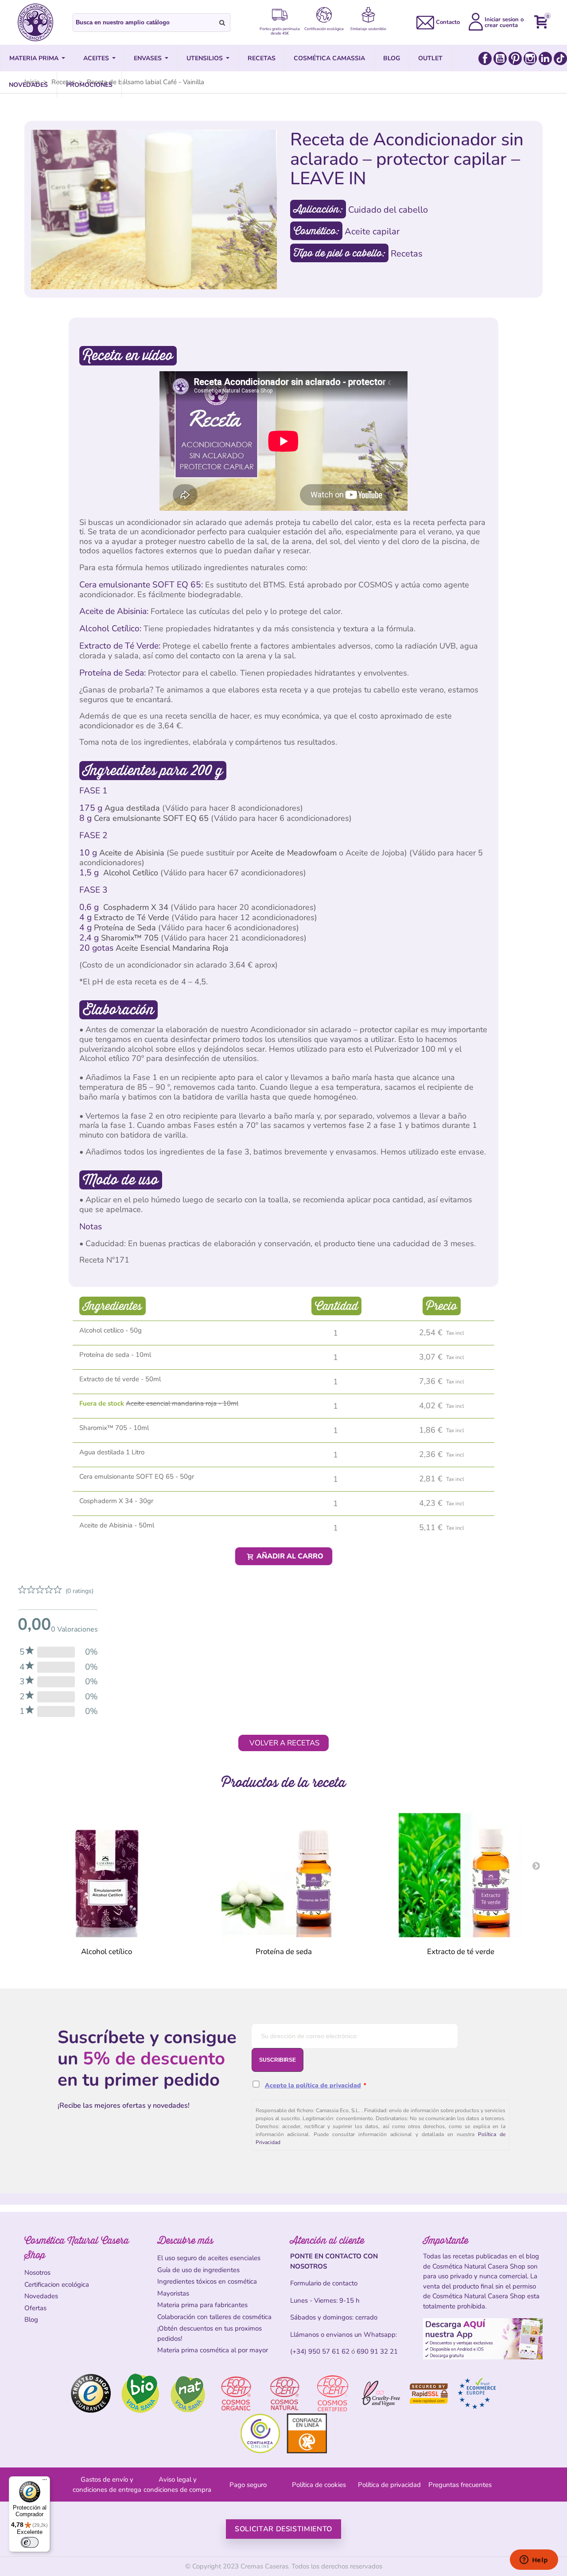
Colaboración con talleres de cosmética (214, 2317)
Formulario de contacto (324, 2283)
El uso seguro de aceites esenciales (209, 2258)
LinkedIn (545, 58)
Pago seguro (248, 2485)
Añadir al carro (289, 1556)
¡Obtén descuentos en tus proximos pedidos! (210, 2333)
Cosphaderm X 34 (137, 907)
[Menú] (45, 2482)
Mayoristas (173, 2293)
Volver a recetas (284, 1743)
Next (536, 1865)
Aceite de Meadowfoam (294, 853)
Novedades (41, 2296)
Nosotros (37, 2273)
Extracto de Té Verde (133, 917)
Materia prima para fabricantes (202, 2305)
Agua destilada (133, 808)
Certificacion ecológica (57, 2285)
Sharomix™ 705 (131, 938)
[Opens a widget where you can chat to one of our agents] (534, 2560)
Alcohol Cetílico (132, 873)
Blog (31, 2320)
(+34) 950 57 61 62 (320, 2351)
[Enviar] (222, 23)
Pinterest (515, 58)
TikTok (560, 58)
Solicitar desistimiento (283, 2529)
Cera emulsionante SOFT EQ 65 (152, 818)
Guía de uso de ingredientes (198, 2270)
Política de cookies (319, 2485)
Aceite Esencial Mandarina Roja (172, 948)
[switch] (30, 2542)
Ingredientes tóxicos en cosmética (207, 2281)
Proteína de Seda (126, 928)
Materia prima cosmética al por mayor (213, 2350)
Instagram (530, 58)
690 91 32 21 (377, 2351)
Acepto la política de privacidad (313, 2085)
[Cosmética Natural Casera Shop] (35, 22)
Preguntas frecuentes (460, 2485)
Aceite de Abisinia (132, 853)
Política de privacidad (389, 2485)
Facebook (485, 58)
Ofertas (35, 2308)
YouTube (500, 58)
